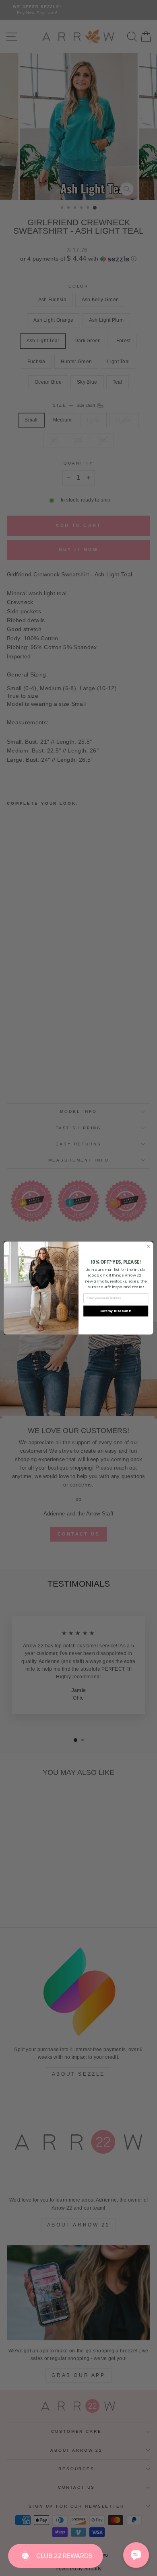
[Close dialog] (148, 1246)
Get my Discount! (116, 1311)
